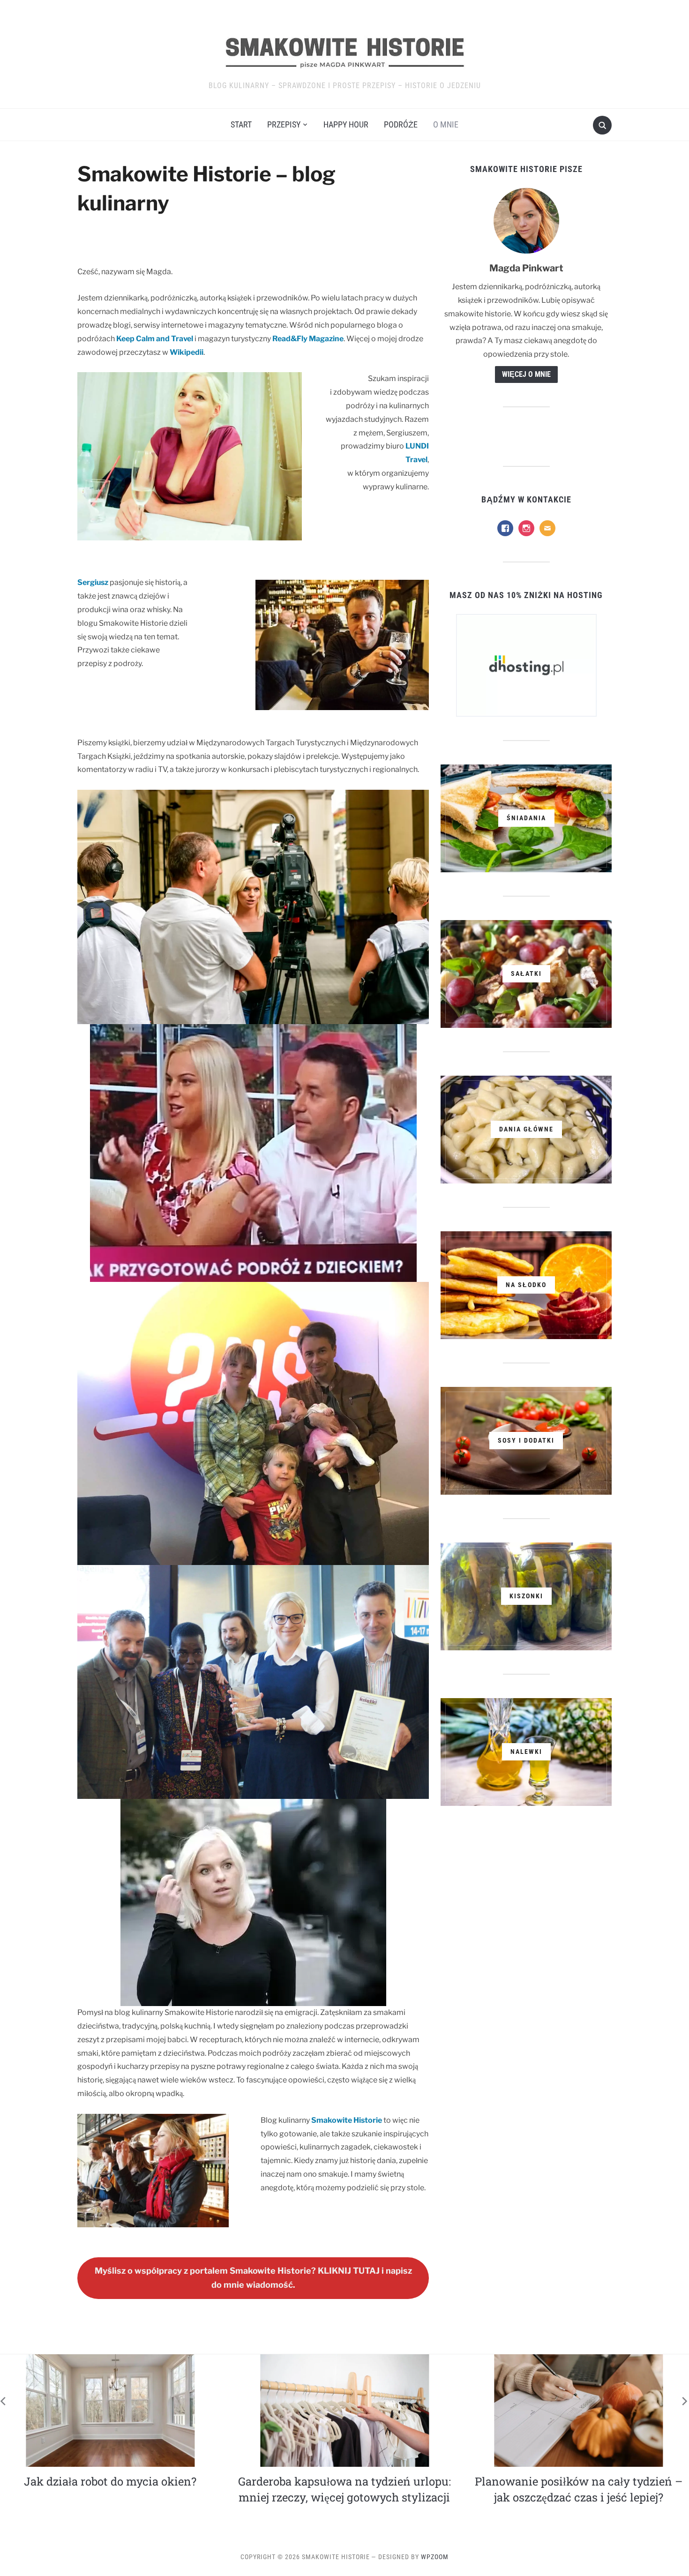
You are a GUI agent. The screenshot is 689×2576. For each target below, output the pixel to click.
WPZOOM (435, 2557)
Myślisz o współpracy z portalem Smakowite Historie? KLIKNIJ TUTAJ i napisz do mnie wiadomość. (253, 2278)
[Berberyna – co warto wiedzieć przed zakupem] (580, 2410)
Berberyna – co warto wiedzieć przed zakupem (580, 2489)
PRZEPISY (284, 124)
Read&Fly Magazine (308, 339)
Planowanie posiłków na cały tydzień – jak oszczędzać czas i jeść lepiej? (111, 2489)
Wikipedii (187, 352)
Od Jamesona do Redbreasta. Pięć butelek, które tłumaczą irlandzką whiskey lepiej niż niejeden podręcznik (346, 2497)
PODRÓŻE (401, 124)
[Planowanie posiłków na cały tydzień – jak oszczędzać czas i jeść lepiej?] (111, 2410)
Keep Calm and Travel (155, 339)
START (241, 124)
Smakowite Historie (347, 2120)
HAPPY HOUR (346, 124)
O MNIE (446, 124)
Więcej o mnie (526, 374)
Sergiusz (93, 582)
